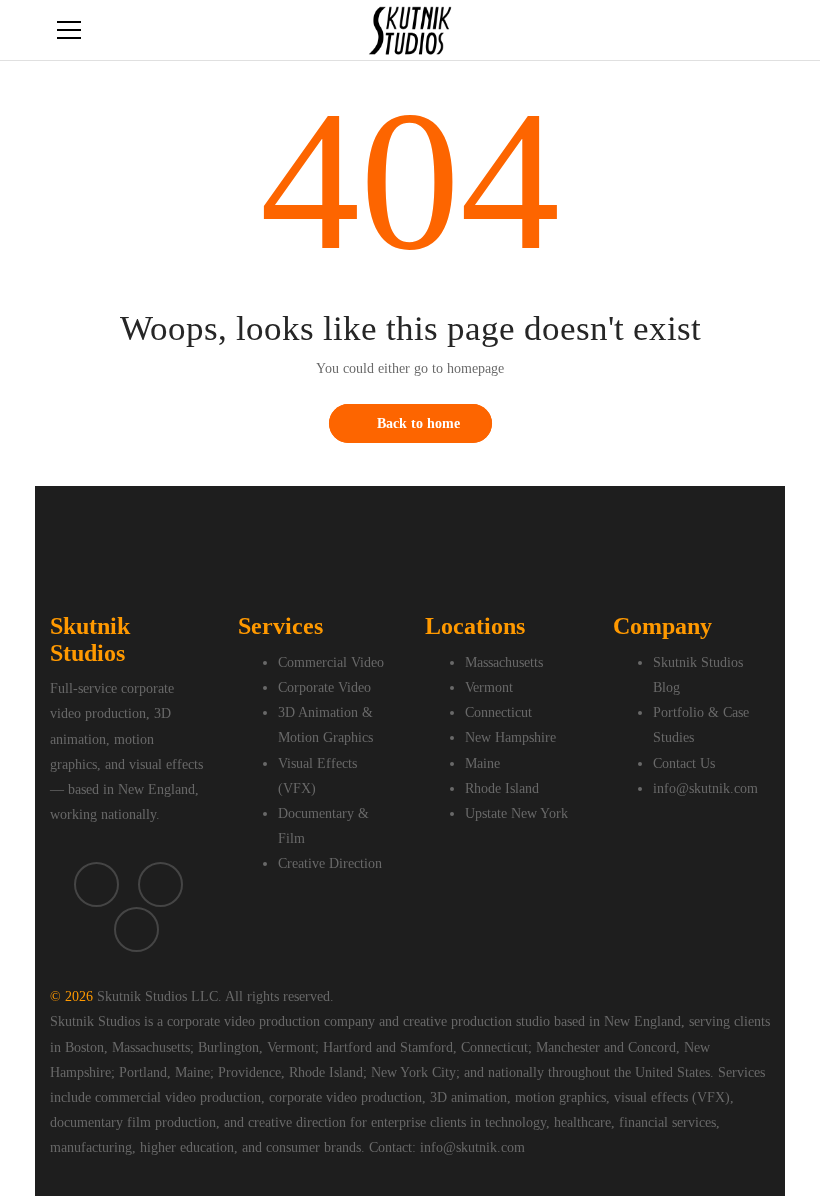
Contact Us (684, 763)
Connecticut (498, 712)
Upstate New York (516, 813)
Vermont (489, 687)
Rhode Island (502, 788)
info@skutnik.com (705, 788)
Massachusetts (504, 662)
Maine (482, 763)
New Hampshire (510, 737)
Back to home (418, 423)
